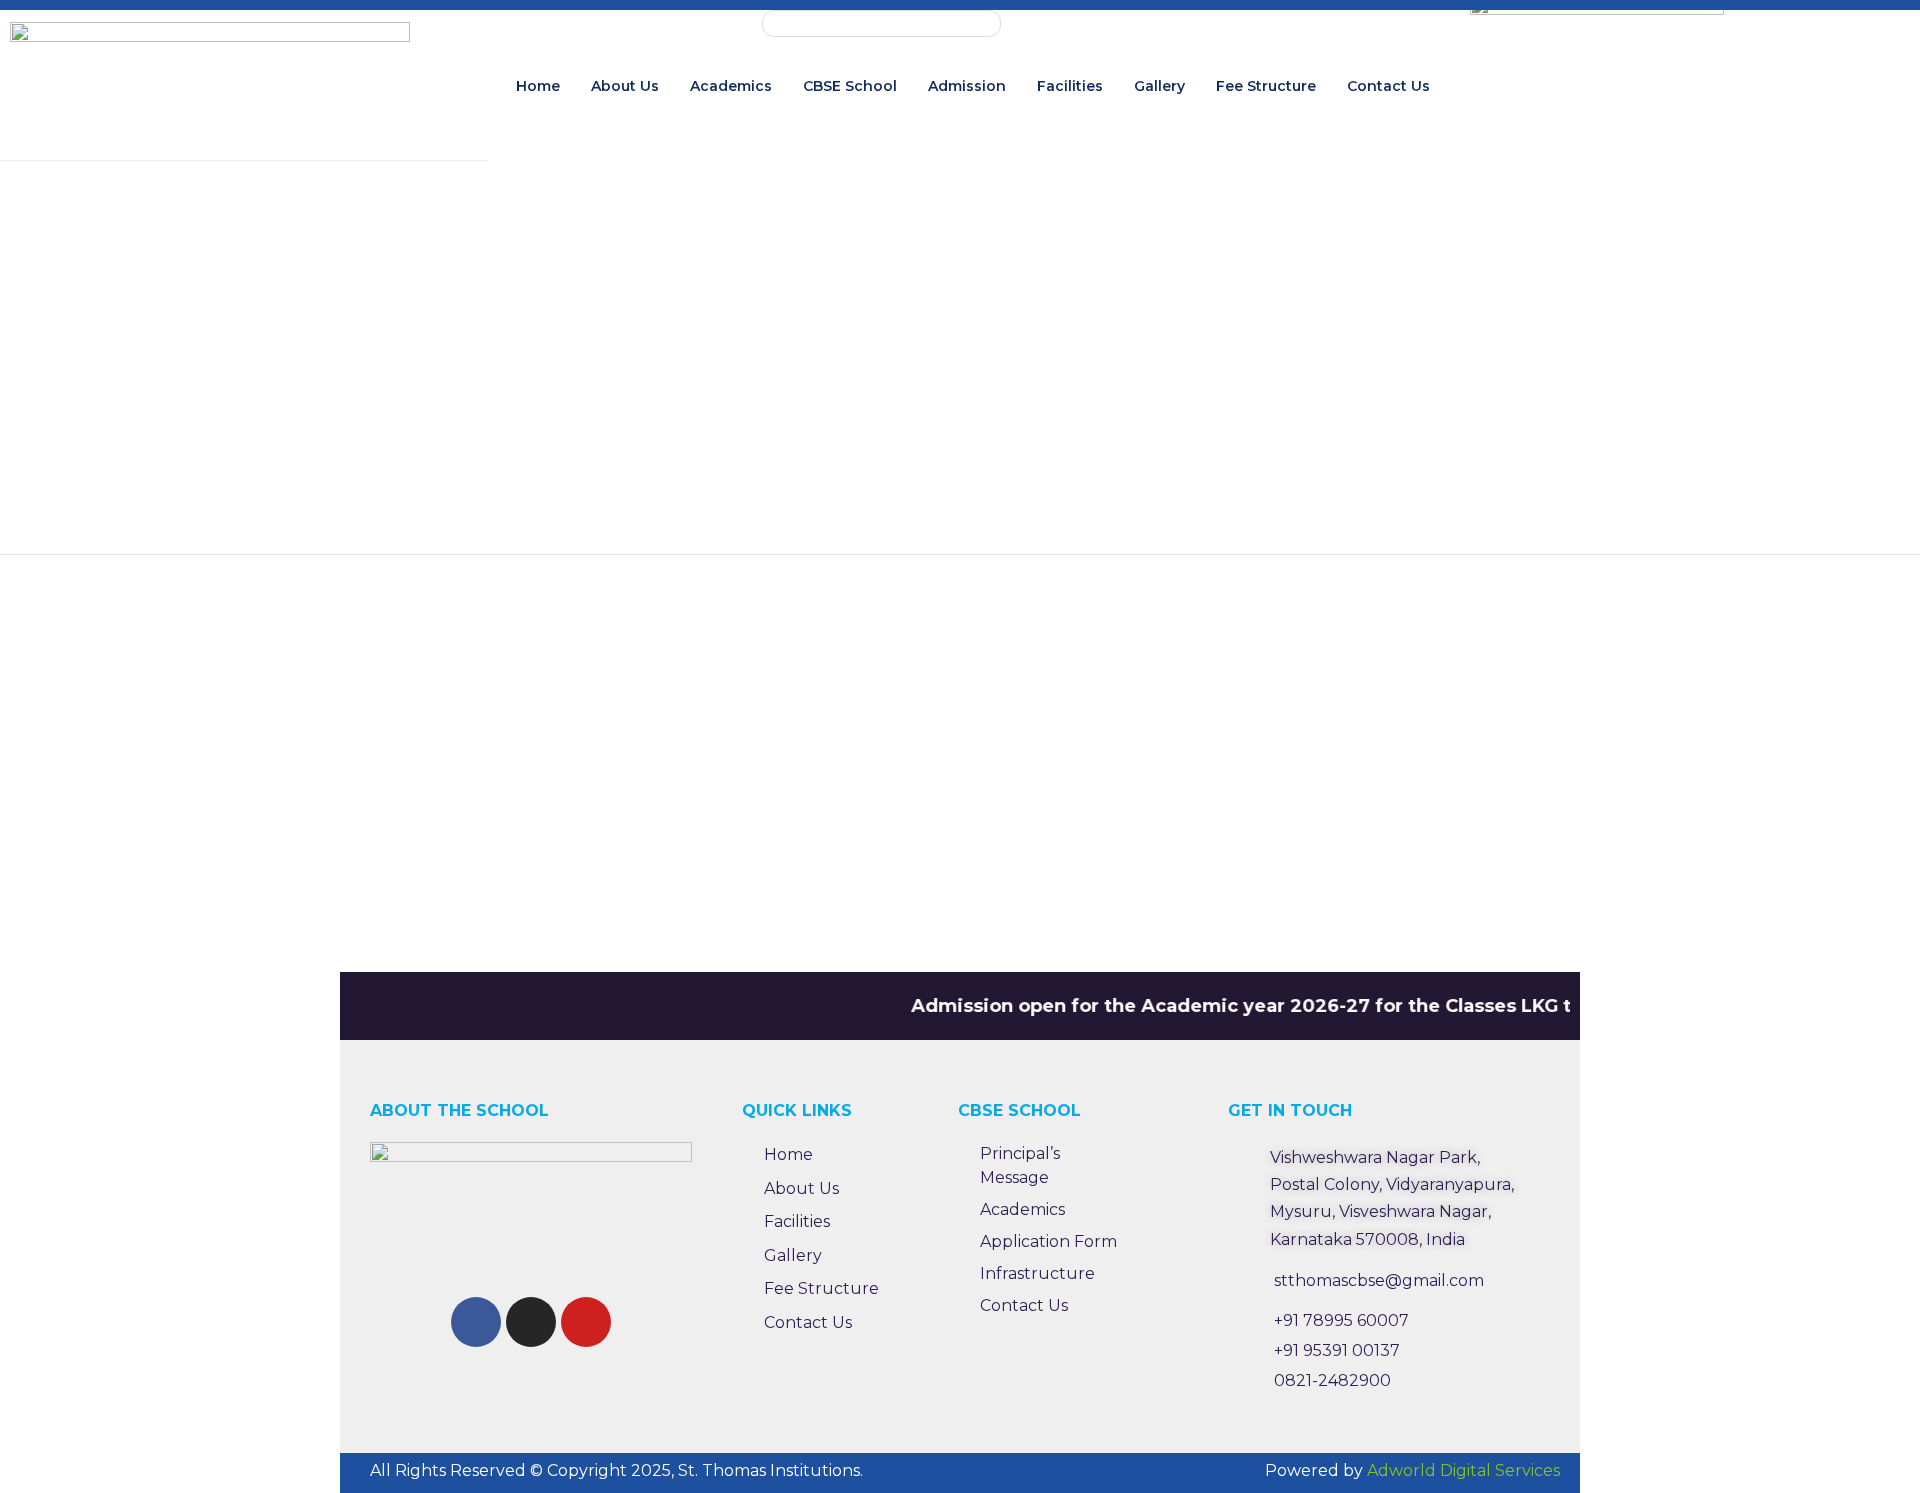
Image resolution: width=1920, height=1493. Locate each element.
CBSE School (850, 86)
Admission (967, 86)
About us (625, 86)
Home (538, 86)
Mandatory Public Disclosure (881, 23)
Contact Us (1388, 86)
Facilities (1070, 86)
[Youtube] (586, 1322)
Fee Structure (1266, 86)
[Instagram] (531, 1322)
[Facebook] (476, 1322)
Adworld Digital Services (1463, 1470)
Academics (731, 86)
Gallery (1159, 86)
